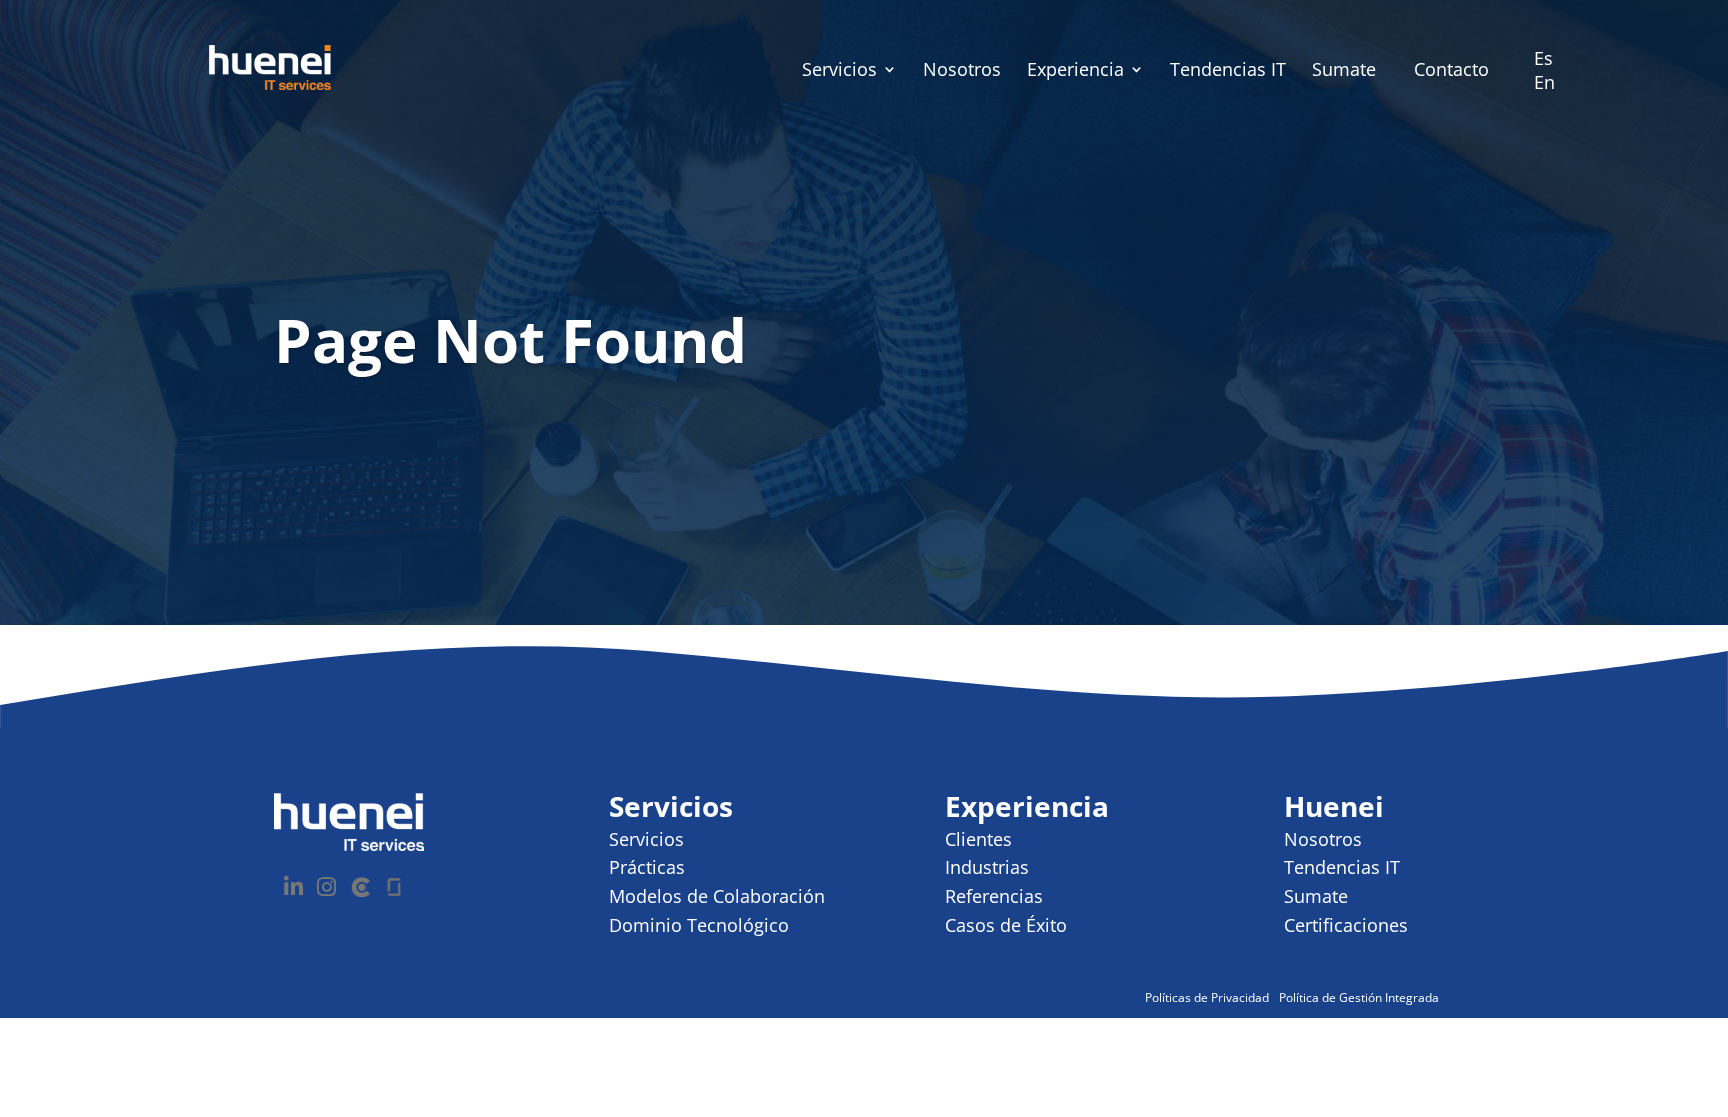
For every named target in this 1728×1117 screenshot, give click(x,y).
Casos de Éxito (1006, 925)
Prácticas (647, 867)
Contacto (1451, 69)
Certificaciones (1346, 925)
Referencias (994, 896)
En (1544, 82)
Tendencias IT (1228, 71)
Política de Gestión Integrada (1359, 997)
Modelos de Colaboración (717, 896)
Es (1543, 58)
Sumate (1344, 71)
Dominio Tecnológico (699, 925)
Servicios (839, 71)
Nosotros (962, 71)
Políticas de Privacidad (1207, 997)
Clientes (978, 839)
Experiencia (1075, 71)
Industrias (987, 867)
